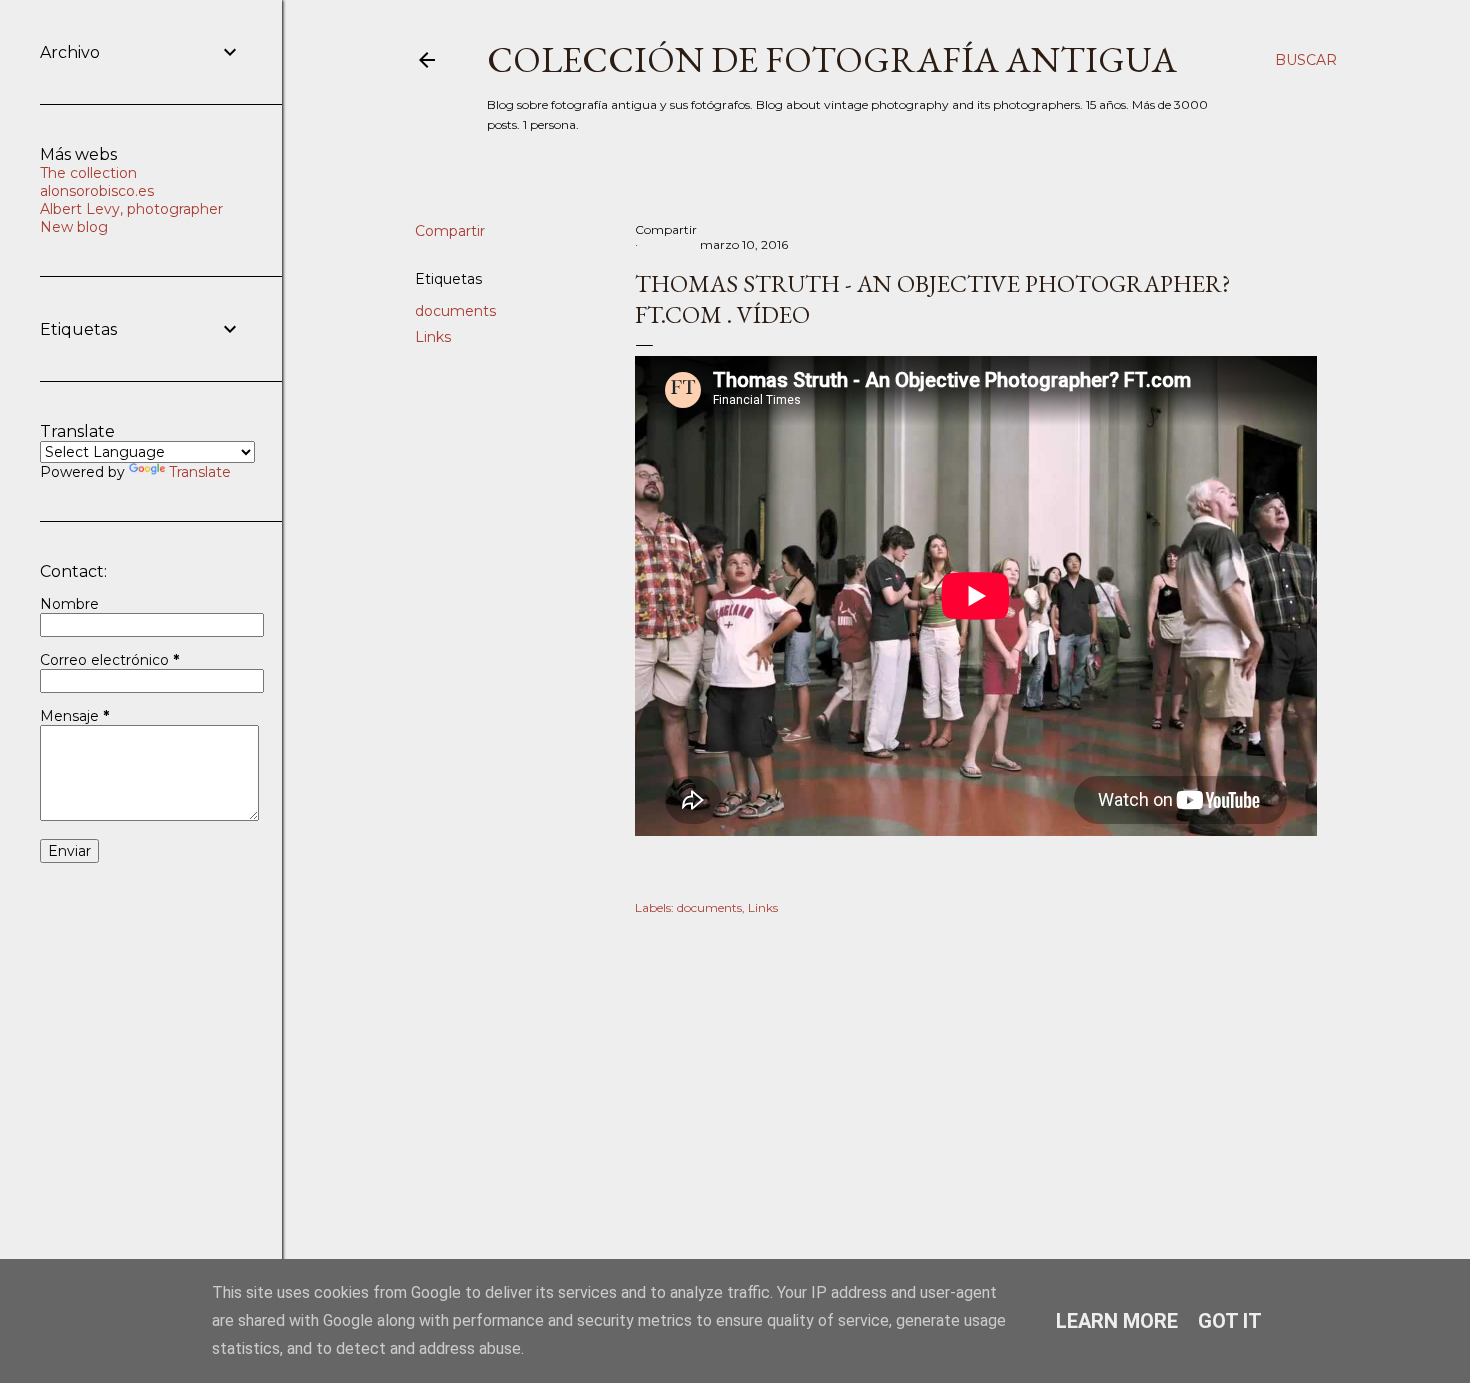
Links (433, 337)
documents (455, 311)
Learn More (1117, 1321)
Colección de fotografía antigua (832, 59)
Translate (200, 472)
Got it (1230, 1321)
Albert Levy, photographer (131, 209)
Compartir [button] (450, 231)
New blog (74, 227)
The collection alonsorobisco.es (97, 182)
